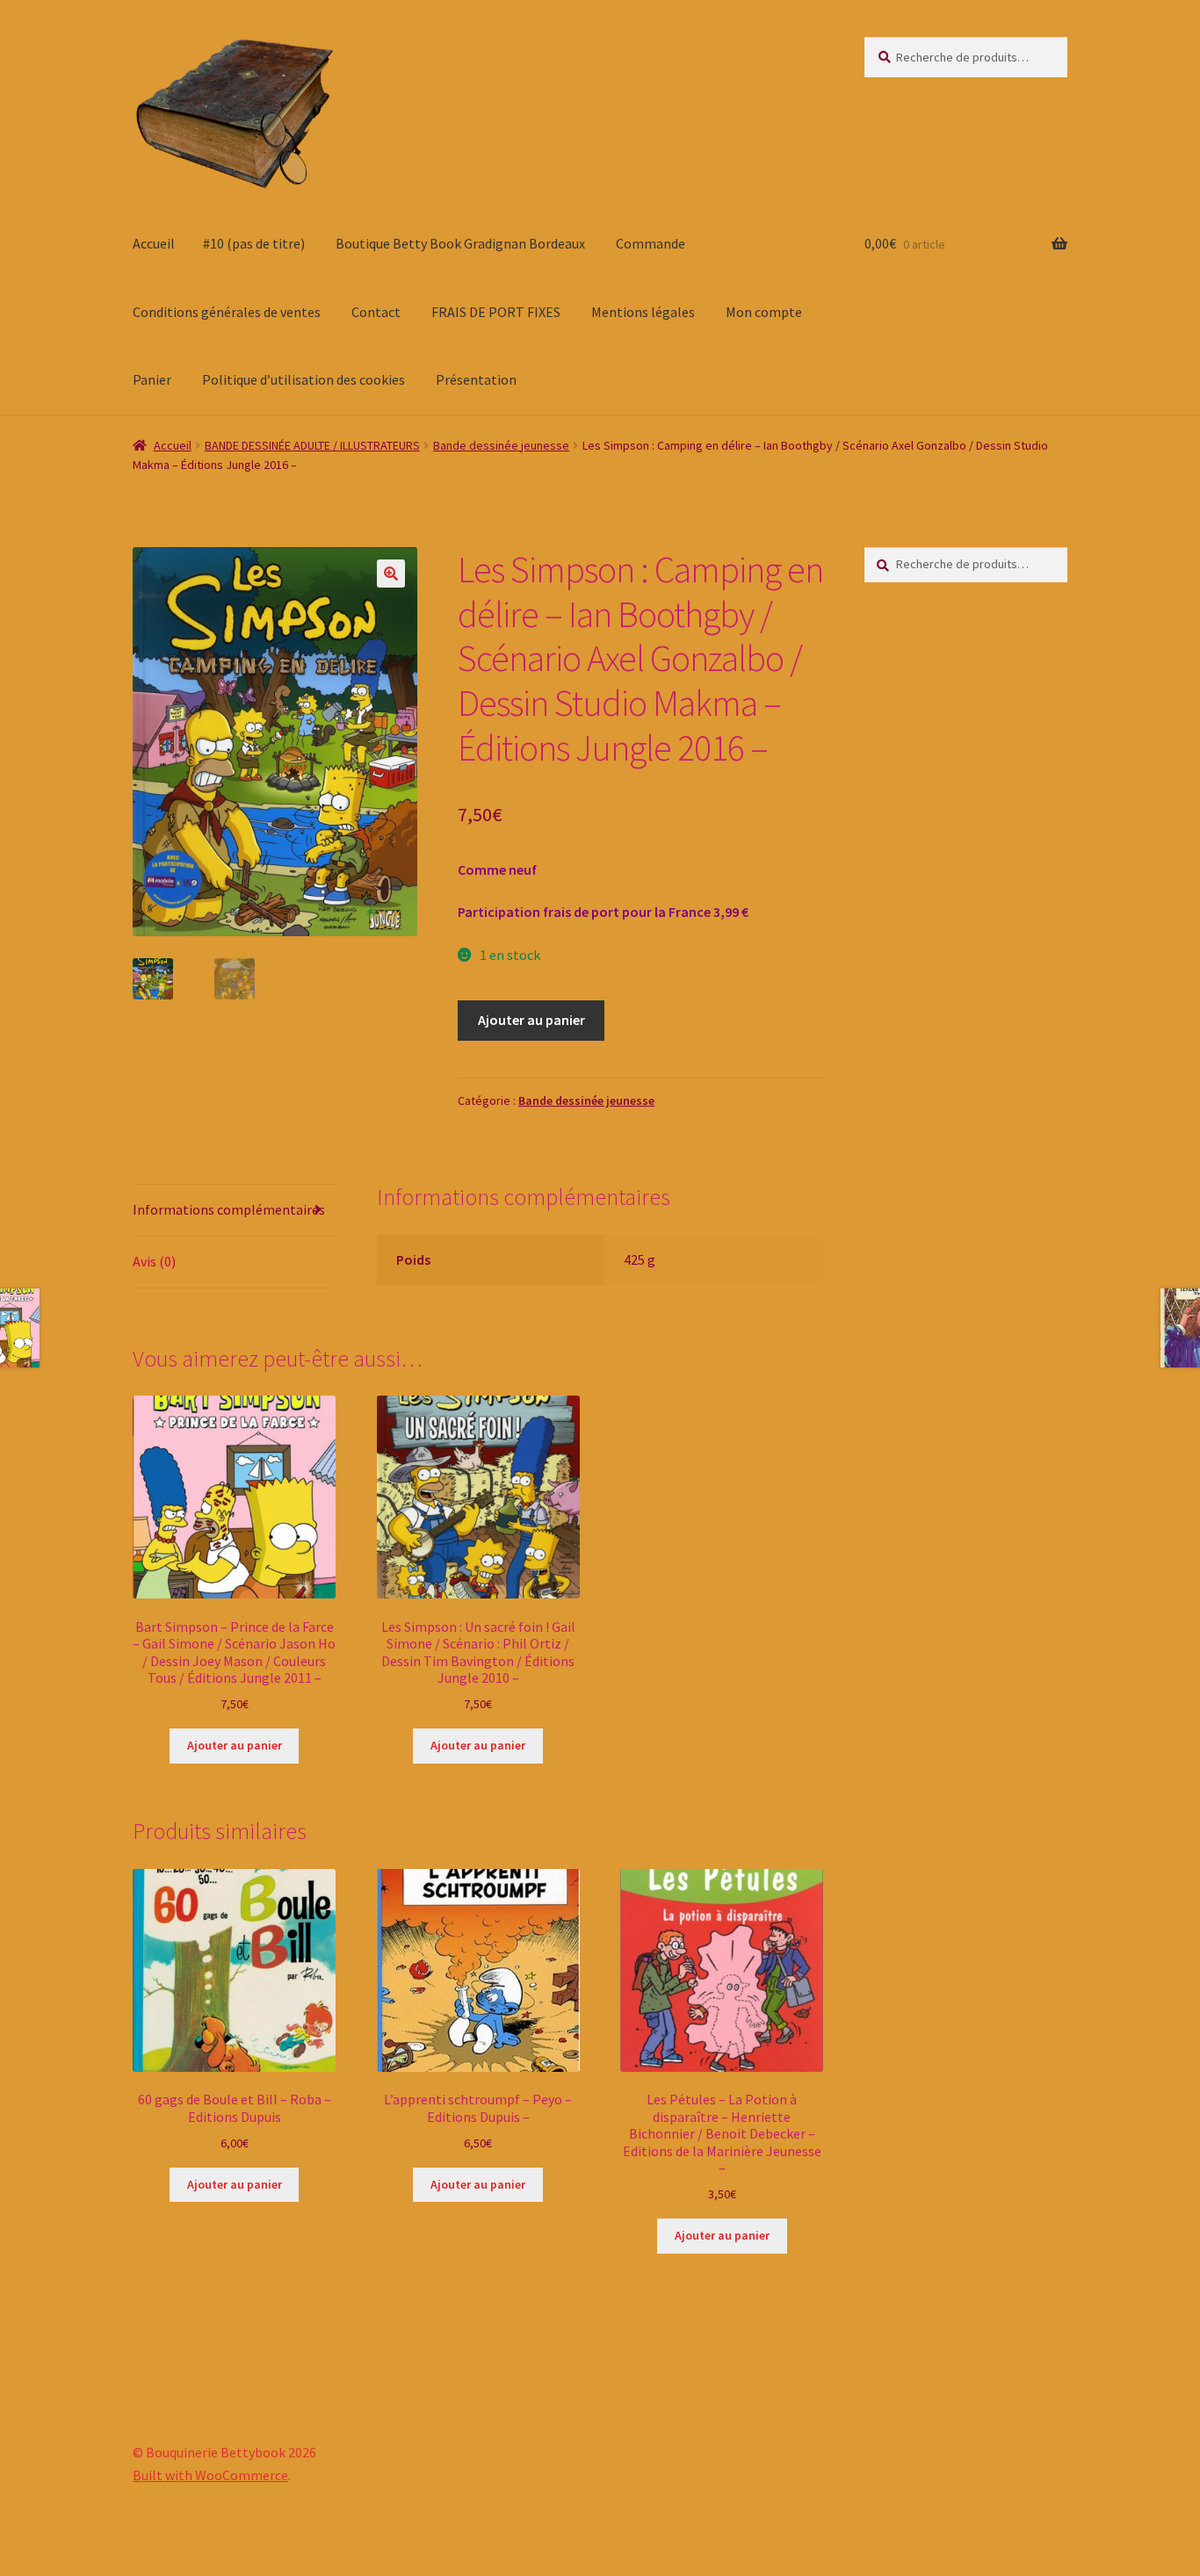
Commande (651, 243)
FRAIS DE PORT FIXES (496, 312)
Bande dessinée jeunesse (501, 445)
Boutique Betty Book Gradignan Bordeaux (460, 243)
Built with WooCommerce (210, 2475)
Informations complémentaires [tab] (229, 1209)
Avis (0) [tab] (154, 1261)
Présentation (476, 379)
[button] (391, 574)
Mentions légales (643, 312)
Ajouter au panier (531, 1020)
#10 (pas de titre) (254, 243)
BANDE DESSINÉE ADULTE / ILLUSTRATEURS (312, 445)
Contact (376, 312)
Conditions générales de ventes (227, 312)
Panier (152, 379)
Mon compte (764, 312)
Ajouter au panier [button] (235, 1745)
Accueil (154, 243)
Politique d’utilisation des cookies (304, 379)
